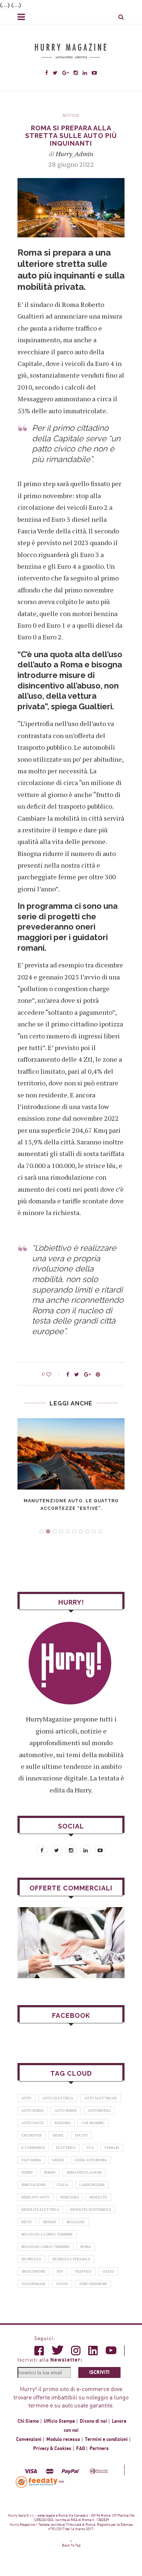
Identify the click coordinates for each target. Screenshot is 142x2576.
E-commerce (33, 2148)
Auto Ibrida (33, 2110)
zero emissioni (93, 2284)
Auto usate (33, 2123)
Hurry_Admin (74, 154)
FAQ (80, 2449)
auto (27, 2098)
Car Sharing (93, 2123)
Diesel (58, 2135)
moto (27, 2222)
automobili (99, 2110)
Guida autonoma (91, 2160)
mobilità (98, 2197)
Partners (99, 2449)
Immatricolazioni (84, 2172)
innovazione (34, 2185)
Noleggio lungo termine (46, 2247)
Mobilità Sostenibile (91, 2210)
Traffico (83, 2271)
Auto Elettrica (58, 2098)
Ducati (81, 2135)
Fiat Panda (31, 2160)
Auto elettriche (100, 2098)
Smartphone (33, 2271)
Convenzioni (29, 2439)
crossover (31, 2135)
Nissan (50, 2222)
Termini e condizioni (106, 2439)
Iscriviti (99, 2372)
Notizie (71, 116)
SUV (60, 2271)
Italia (63, 2185)
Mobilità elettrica (40, 2210)
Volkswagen (33, 2284)
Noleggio (76, 2222)
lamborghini (92, 2185)
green (58, 2160)
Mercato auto (35, 2197)
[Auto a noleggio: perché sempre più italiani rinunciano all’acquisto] (71, 1943)
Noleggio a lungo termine (47, 2234)
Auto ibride (66, 2110)
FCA (90, 2148)
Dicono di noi (93, 2421)
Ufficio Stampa (59, 2421)
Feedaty (37, 2482)
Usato (109, 2271)
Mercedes (70, 2197)
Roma (86, 2247)
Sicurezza (31, 2259)
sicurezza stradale (71, 2259)
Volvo (62, 2284)
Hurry (27, 2172)
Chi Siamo (28, 2421)
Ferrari (112, 2148)
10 (100, 1531)
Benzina (63, 2123)
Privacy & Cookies (52, 2449)
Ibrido (50, 2172)
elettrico (66, 2148)
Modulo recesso (63, 2439)
